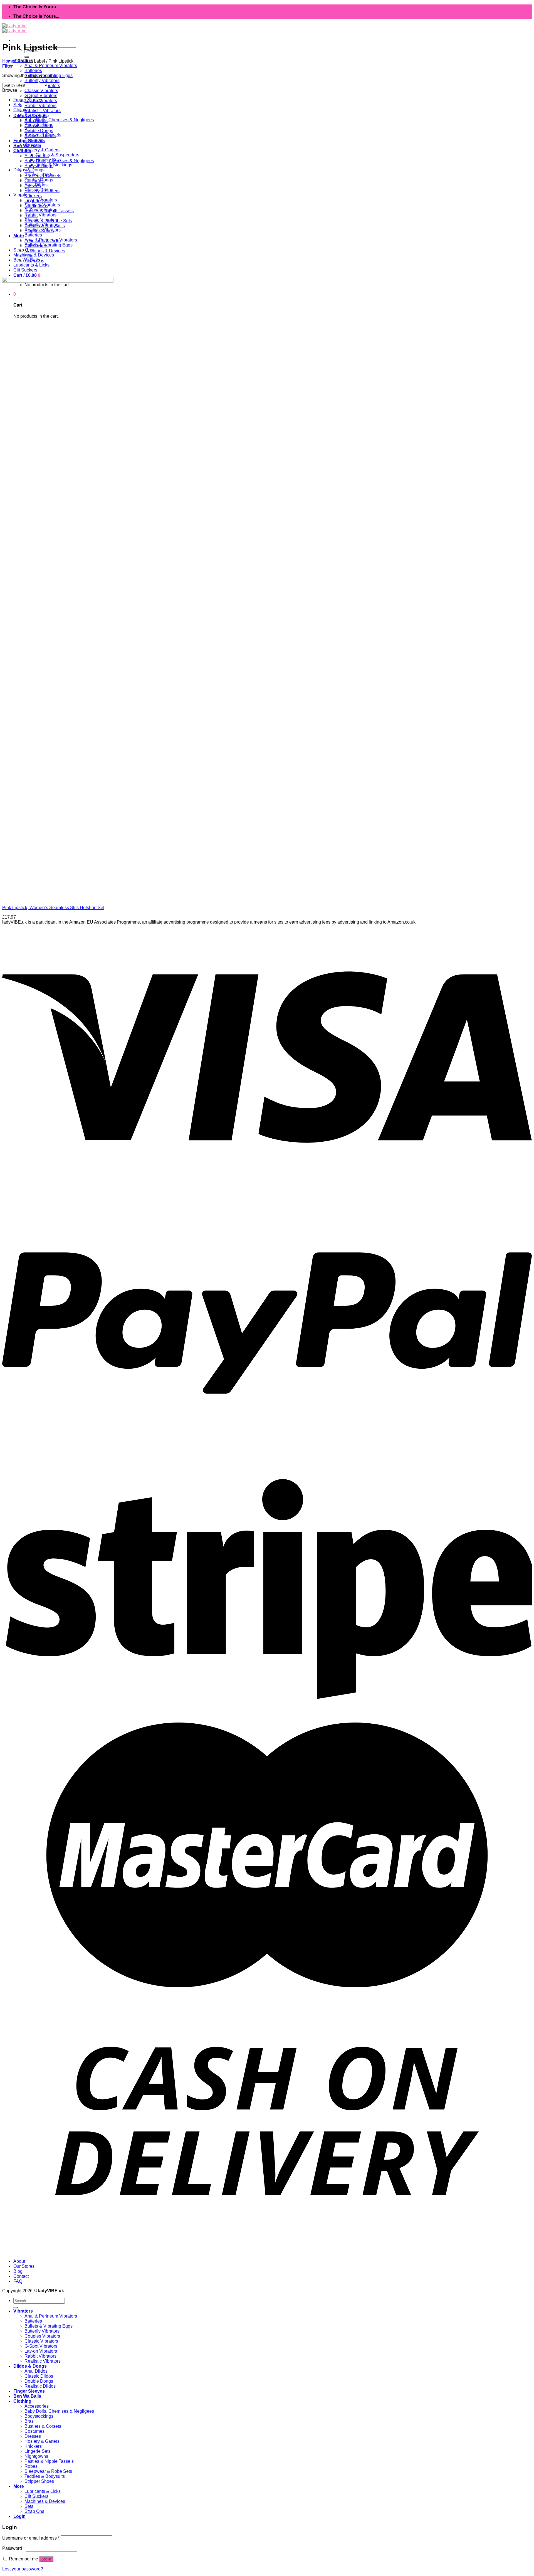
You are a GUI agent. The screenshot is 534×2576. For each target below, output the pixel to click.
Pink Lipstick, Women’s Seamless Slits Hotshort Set (53, 908)
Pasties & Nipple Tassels (49, 2461)
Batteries (33, 71)
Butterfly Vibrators (42, 81)
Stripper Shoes (39, 2481)
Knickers (33, 196)
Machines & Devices (45, 251)
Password (13, 2548)
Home (8, 61)
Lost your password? (23, 2569)
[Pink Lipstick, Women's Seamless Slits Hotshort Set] (72, 898)
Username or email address (31, 2538)
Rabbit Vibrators (40, 106)
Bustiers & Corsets (43, 135)
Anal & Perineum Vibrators (51, 66)
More (19, 236)
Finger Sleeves (28, 100)
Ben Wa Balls (27, 260)
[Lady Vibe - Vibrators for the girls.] (14, 28)
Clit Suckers (25, 270)
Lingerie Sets (38, 2451)
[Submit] (27, 57)
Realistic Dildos (40, 175)
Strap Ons (23, 250)
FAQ (18, 2281)
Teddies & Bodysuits (45, 2476)
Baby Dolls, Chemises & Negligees (59, 120)
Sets (18, 105)
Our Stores (24, 2266)
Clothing (22, 151)
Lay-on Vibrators (41, 200)
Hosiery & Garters (42, 150)
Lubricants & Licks (31, 265)
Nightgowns (36, 2456)
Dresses (33, 145)
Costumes (34, 140)
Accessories (37, 115)
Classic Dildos (39, 190)
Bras (29, 130)
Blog (18, 2271)
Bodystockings (39, 125)
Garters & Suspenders (57, 155)
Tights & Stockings (54, 165)
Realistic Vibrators (43, 111)
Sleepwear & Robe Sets (48, 2471)
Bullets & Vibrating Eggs (49, 245)
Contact (21, 2276)
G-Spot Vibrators (41, 96)
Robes (31, 2466)
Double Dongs (39, 131)
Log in (46, 2559)
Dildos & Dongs (29, 170)
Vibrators (22, 195)
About (19, 2261)
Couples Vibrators (42, 205)
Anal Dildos (36, 185)
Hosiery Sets (48, 160)
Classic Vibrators (41, 91)
